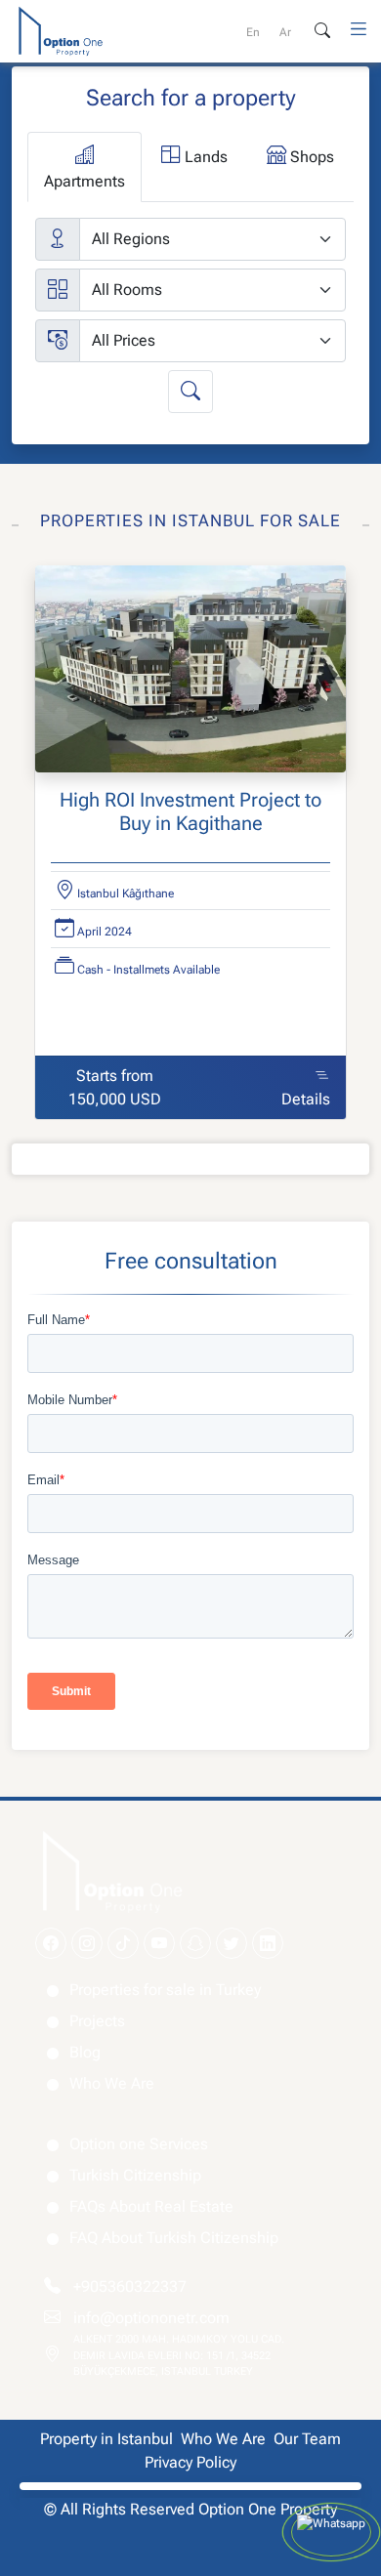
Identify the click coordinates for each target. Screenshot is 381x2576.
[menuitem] (253, 32)
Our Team (307, 2439)
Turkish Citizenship (135, 2175)
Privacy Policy (190, 2462)
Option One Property (268, 2509)
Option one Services (139, 2144)
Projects (97, 2021)
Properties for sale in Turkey (165, 1990)
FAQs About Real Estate (151, 2206)
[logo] (61, 30)
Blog (85, 2052)
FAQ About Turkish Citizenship (174, 2238)
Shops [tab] (310, 157)
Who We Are (112, 2083)
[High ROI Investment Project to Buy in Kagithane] (190, 674)
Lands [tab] (204, 157)
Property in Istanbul (106, 2439)
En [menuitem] (253, 32)
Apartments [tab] (85, 181)
